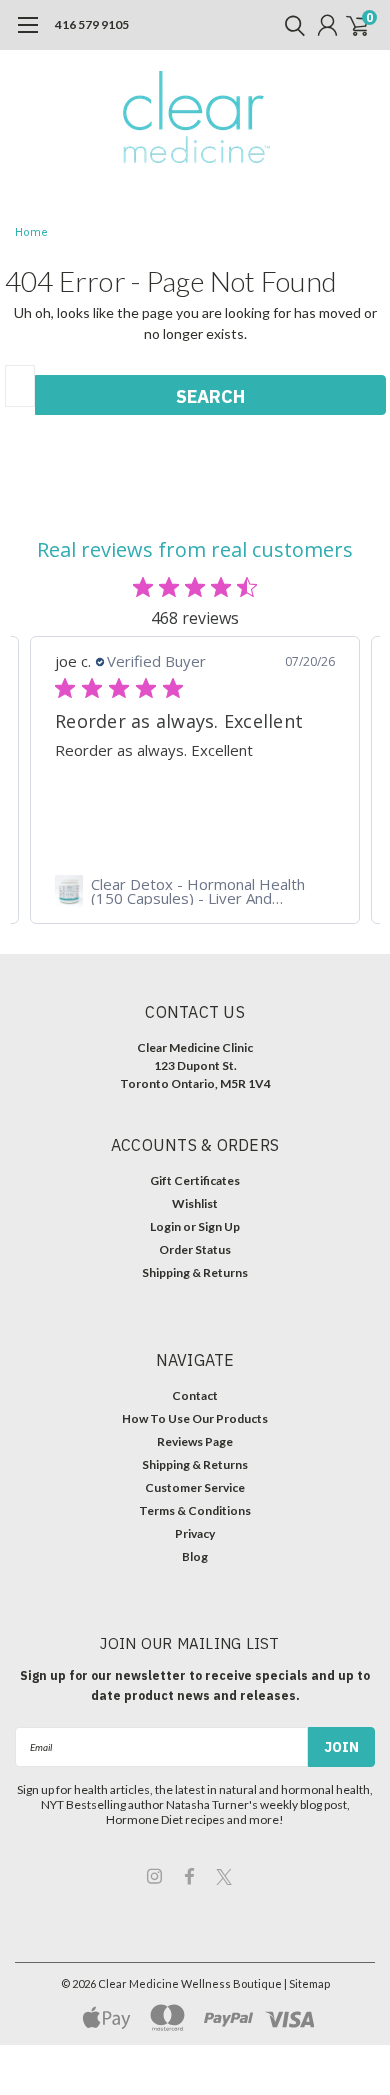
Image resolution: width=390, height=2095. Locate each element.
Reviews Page (195, 1441)
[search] (290, 25)
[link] (195, 891)
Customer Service (195, 1487)
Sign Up (219, 1226)
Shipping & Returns (195, 1272)
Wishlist (195, 1203)
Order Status (195, 1249)
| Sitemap (307, 1983)
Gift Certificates (195, 1180)
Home (31, 232)
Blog (195, 1556)
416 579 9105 (92, 24)
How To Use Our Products (195, 1418)
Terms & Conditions (195, 1510)
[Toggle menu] (27, 35)
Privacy (195, 1533)
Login (165, 1226)
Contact (195, 1395)
